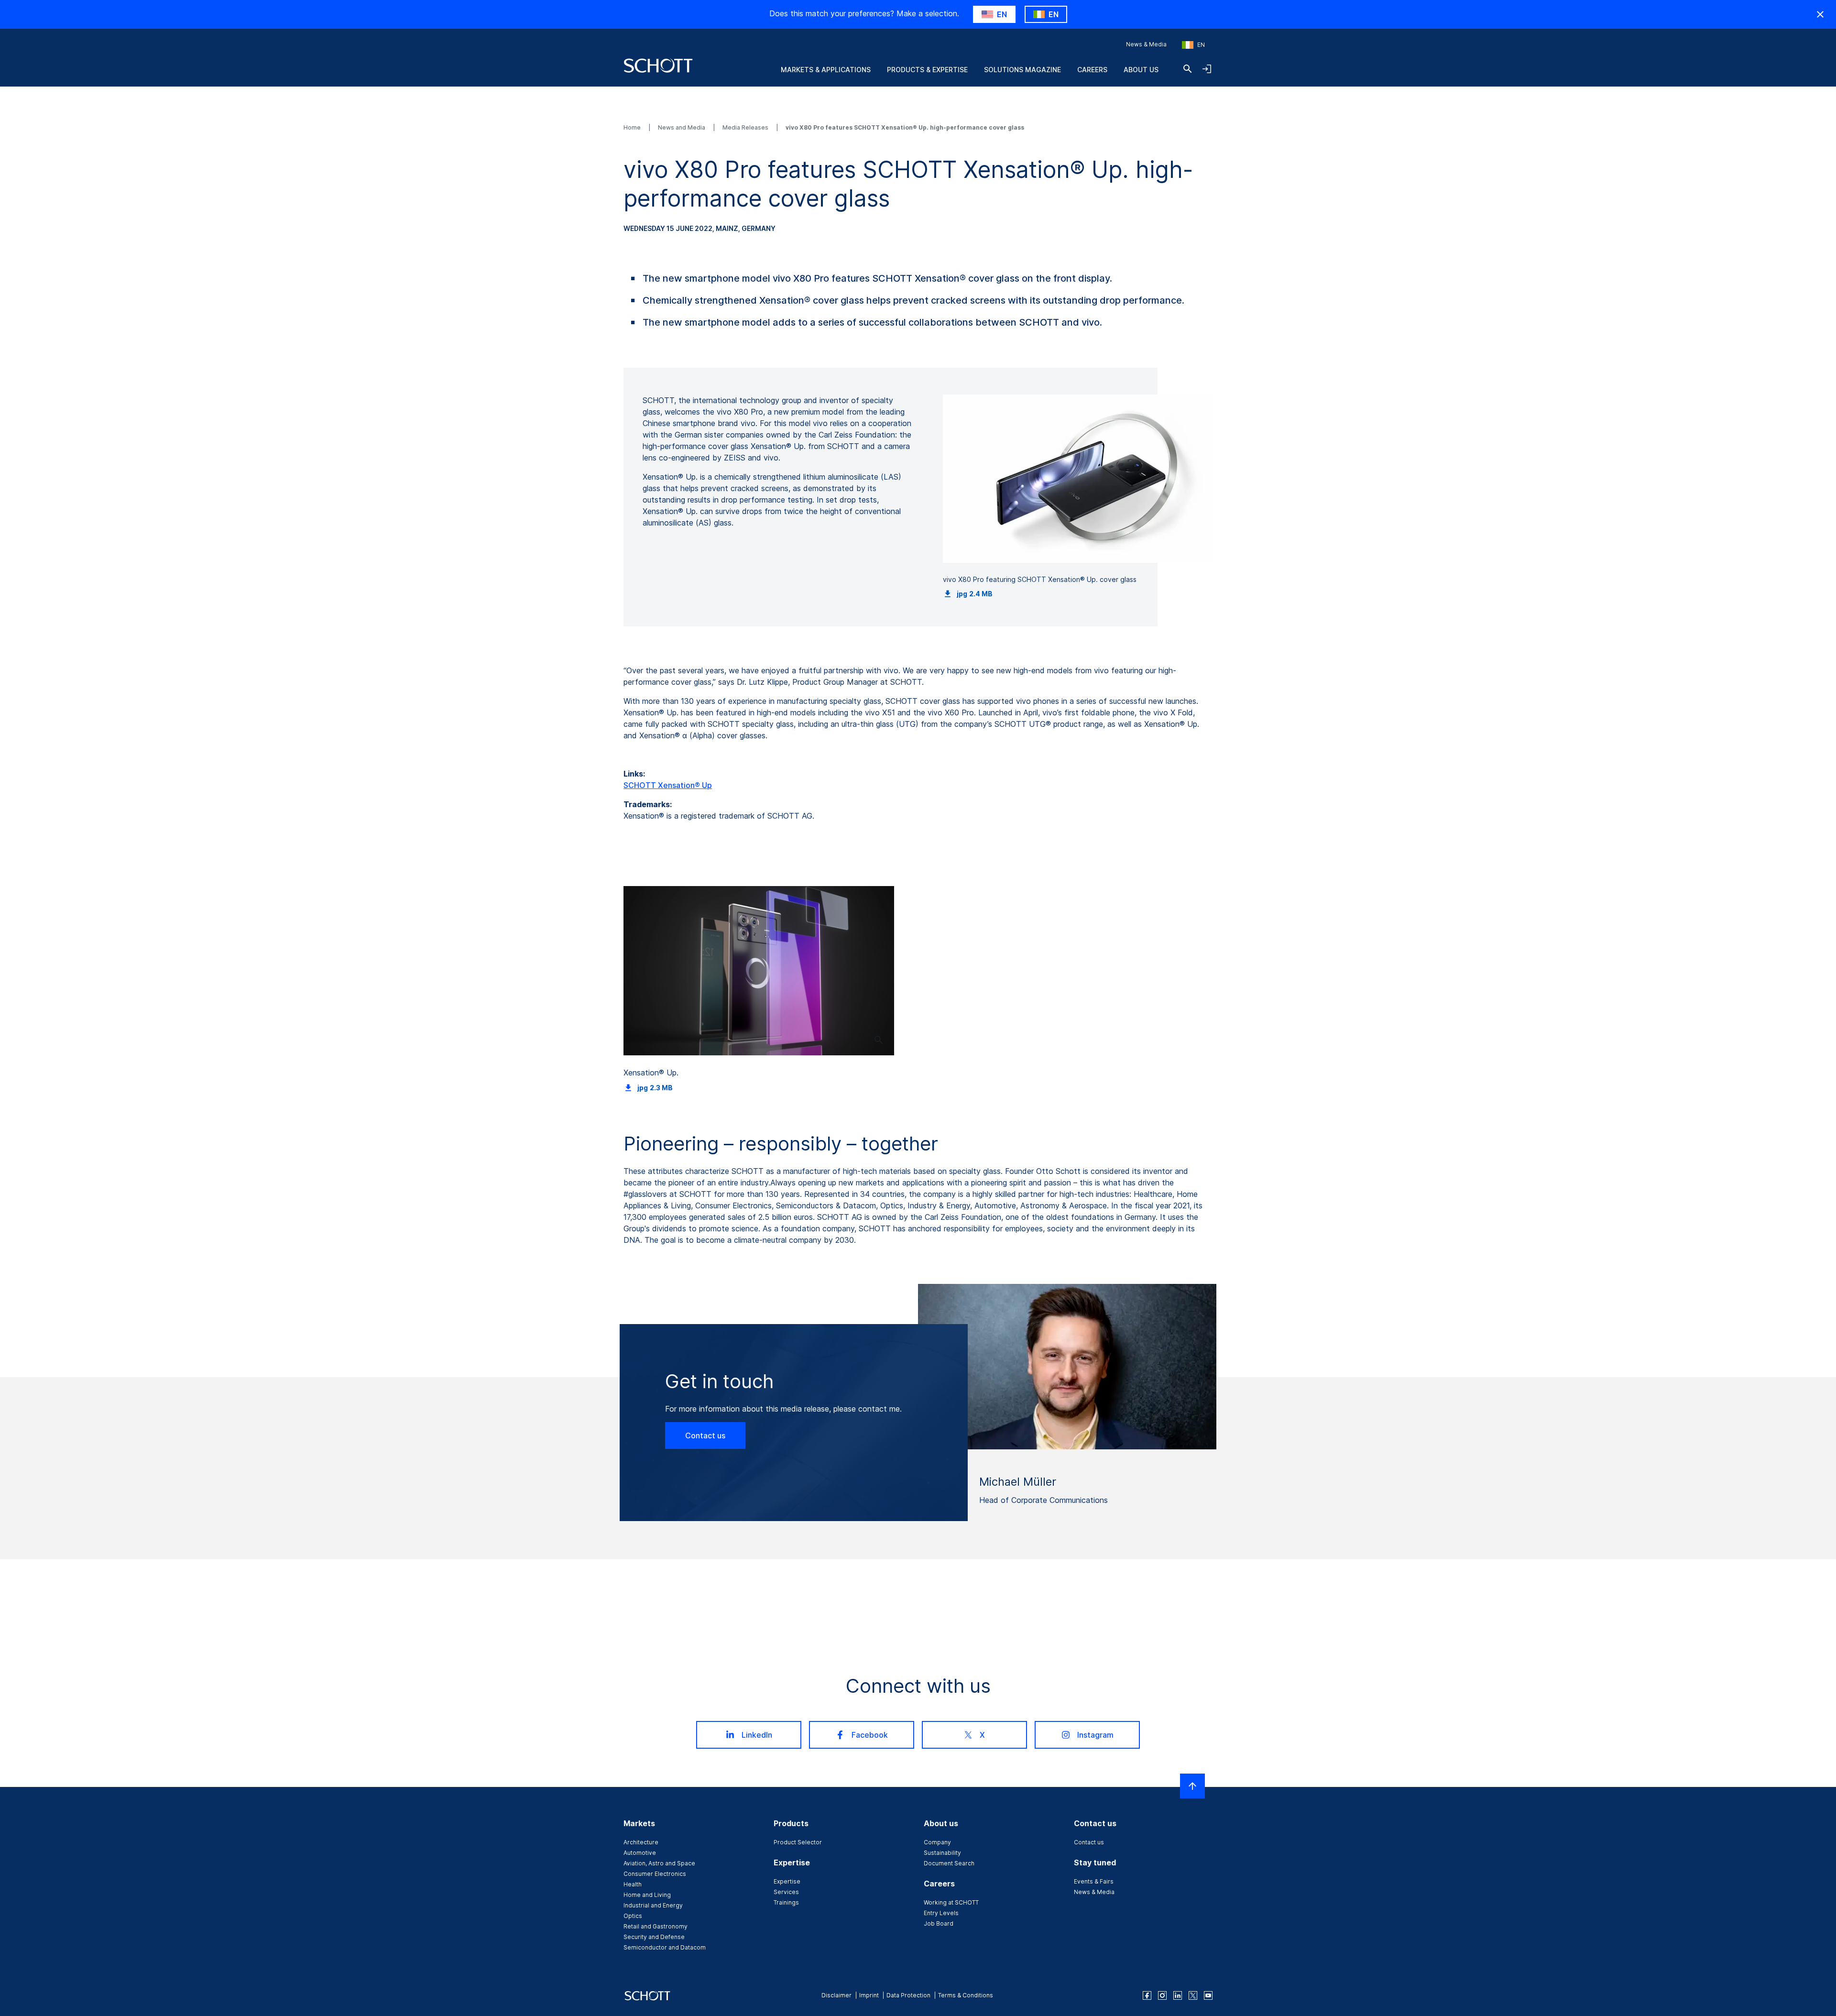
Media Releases (746, 127)
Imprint (869, 1995)
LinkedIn (757, 1735)
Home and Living (647, 1895)
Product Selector (798, 1842)
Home (633, 127)
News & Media (1146, 44)
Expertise (787, 1881)
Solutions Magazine (1022, 70)
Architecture (641, 1842)
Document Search (949, 1863)
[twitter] (1193, 1995)
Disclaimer (836, 1995)
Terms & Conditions (966, 1995)
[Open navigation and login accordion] (1207, 69)
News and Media (682, 127)
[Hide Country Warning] (1820, 14)
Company (937, 1842)
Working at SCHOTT (951, 1902)
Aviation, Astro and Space (659, 1863)
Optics (633, 1916)
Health (633, 1884)
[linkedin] (1178, 1995)
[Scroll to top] (1192, 1786)
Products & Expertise (927, 70)
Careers (1092, 70)
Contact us (705, 1435)
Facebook (870, 1735)
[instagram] (1162, 1995)
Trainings (786, 1902)
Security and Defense (654, 1937)
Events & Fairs (1094, 1881)
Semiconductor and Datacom (665, 1947)
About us (1141, 70)
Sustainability (942, 1853)
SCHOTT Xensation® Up (668, 785)
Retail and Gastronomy (656, 1926)
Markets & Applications (826, 70)
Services (786, 1892)
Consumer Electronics (655, 1874)
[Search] (1188, 69)
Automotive (640, 1853)
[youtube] (1208, 1995)
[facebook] (1147, 1995)
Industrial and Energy (653, 1905)
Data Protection (908, 1995)
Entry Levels (941, 1913)
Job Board (939, 1923)
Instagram (1095, 1735)
